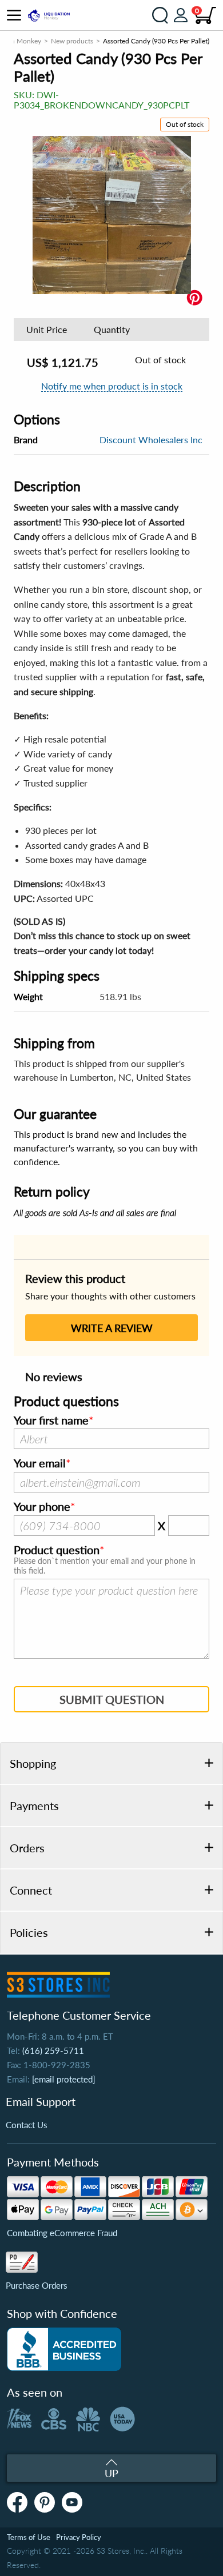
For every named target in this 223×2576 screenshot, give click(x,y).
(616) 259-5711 (53, 2051)
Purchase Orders (37, 2285)
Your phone (42, 1507)
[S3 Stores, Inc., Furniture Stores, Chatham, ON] (64, 2349)
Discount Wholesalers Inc (151, 440)
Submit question (112, 1699)
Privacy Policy (79, 2537)
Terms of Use (29, 2537)
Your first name (51, 1421)
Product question (57, 1550)
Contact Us (27, 2125)
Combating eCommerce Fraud (62, 2233)
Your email (40, 1463)
